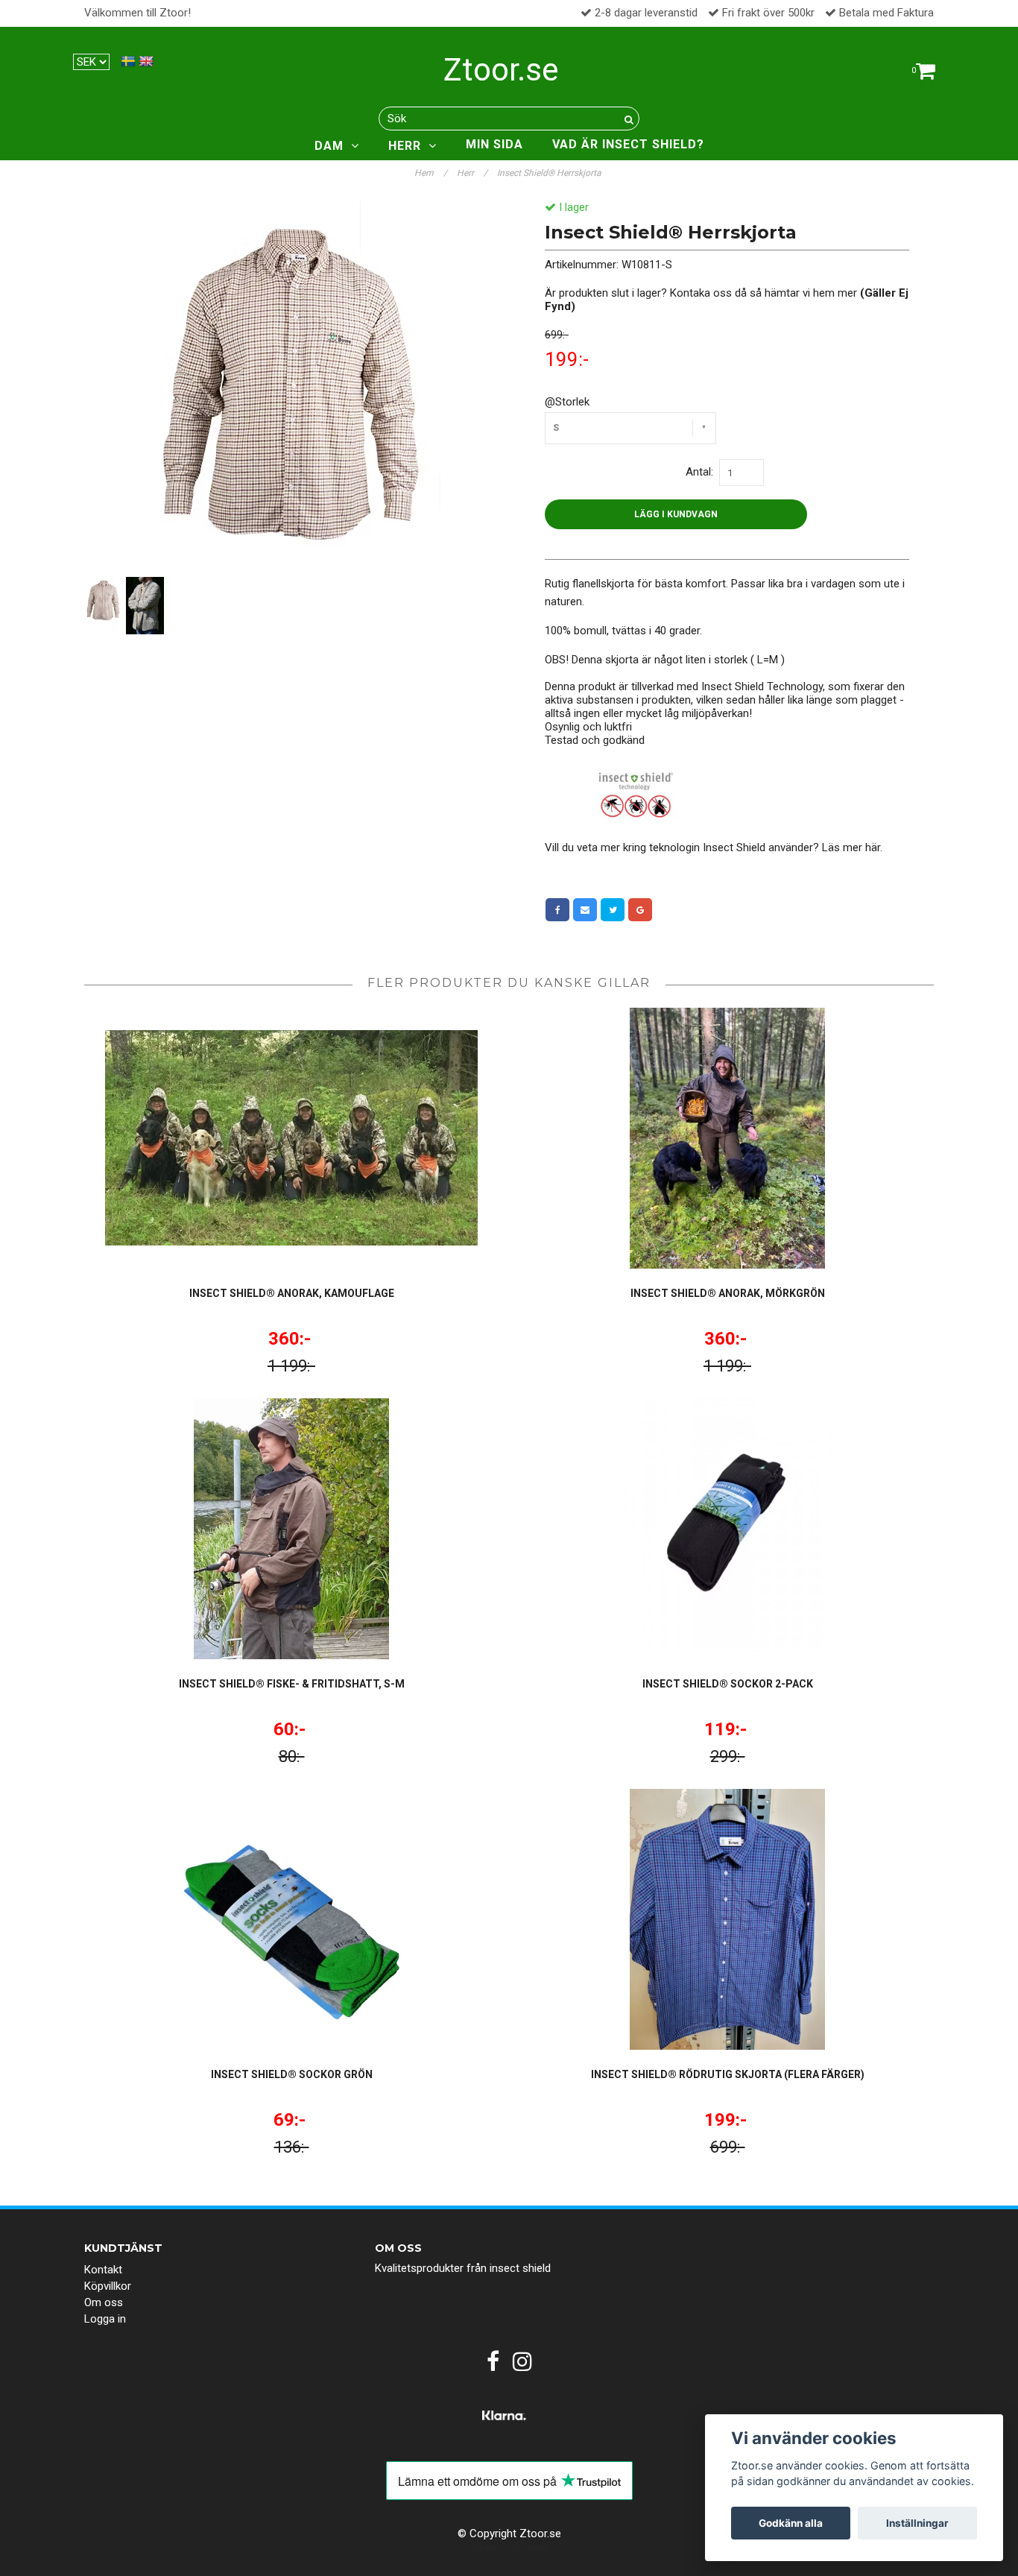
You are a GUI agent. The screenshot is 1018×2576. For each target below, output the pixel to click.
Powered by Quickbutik (509, 2548)
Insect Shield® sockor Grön (292, 2074)
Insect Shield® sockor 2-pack (728, 1684)
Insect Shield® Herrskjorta (550, 173)
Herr (472, 173)
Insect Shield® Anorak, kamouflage (292, 1293)
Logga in (105, 2319)
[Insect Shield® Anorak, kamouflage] (291, 1138)
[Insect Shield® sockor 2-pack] (727, 1529)
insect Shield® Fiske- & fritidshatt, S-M (292, 1684)
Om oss (104, 2302)
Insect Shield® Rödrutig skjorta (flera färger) (728, 2074)
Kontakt (103, 2270)
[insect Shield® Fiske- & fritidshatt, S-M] (291, 1529)
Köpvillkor (108, 2286)
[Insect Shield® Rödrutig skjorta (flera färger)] (727, 1919)
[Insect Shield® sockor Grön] (291, 1919)
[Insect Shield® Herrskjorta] (291, 387)
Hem (431, 173)
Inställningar (917, 2523)
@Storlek (567, 402)
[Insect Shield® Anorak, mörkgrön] (727, 1138)
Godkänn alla (791, 2523)
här (873, 847)
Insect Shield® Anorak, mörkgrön (728, 1293)
